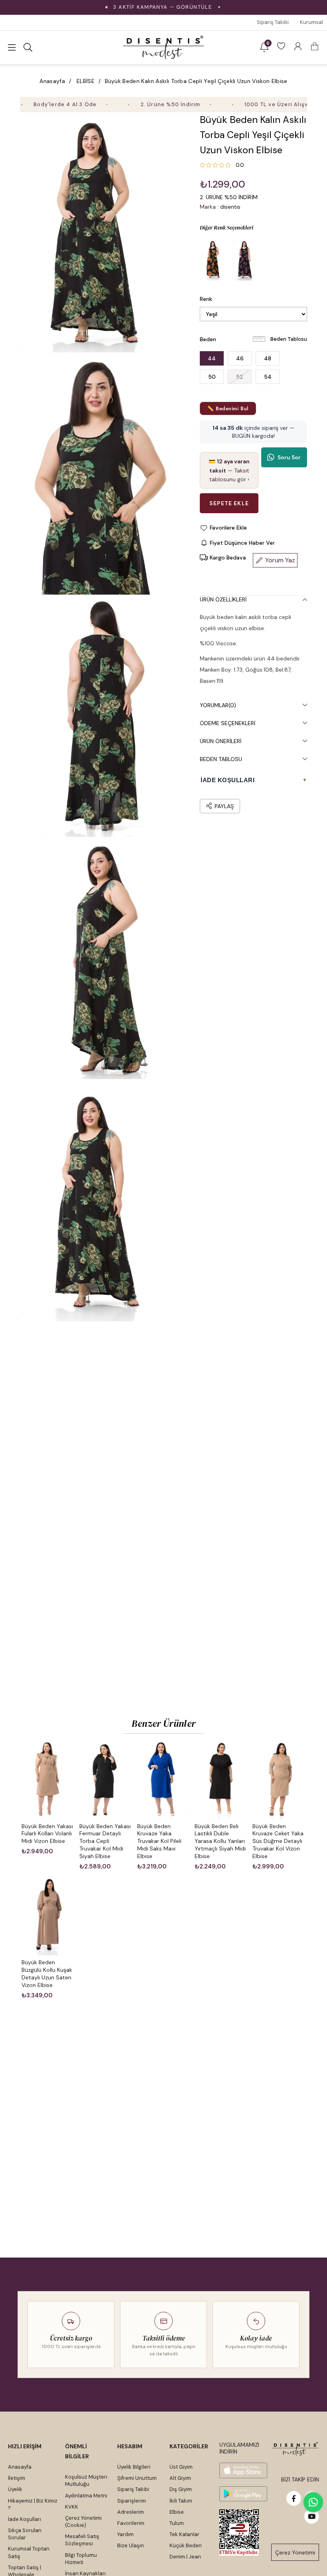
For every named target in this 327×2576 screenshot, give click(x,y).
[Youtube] (312, 2516)
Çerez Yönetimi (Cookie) (83, 2522)
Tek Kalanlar (184, 2534)
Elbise (177, 2512)
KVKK (72, 2507)
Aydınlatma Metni (86, 2496)
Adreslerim (131, 2512)
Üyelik (15, 2489)
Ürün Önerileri (221, 741)
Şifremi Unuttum (137, 2478)
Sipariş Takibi (273, 22)
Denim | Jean (185, 2557)
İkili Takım (181, 2501)
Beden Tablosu (289, 339)
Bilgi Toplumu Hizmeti (81, 2559)
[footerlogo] (295, 2449)
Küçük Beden (186, 2545)
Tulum (177, 2523)
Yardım (125, 2534)
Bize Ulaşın (131, 2545)
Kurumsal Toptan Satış (29, 2552)
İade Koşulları (25, 2519)
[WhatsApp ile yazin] (313, 2502)
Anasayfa (20, 2467)
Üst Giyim (181, 2467)
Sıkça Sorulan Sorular (25, 2534)
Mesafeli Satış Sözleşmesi (82, 2540)
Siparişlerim (132, 2501)
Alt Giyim (180, 2478)
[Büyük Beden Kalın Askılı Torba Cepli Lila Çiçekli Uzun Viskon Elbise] (246, 260)
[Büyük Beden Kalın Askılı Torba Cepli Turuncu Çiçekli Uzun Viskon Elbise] (214, 260)
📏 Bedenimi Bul (228, 408)
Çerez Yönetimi (295, 2552)
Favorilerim (131, 2523)
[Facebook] (294, 2498)
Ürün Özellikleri (223, 599)
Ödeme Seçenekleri (228, 723)
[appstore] (243, 2470)
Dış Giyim (181, 2489)
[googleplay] (243, 2494)
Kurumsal (311, 22)
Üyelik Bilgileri (134, 2467)
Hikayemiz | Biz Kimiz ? (33, 2504)
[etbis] (239, 2533)
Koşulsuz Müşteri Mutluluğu (86, 2480)
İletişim (17, 2478)
